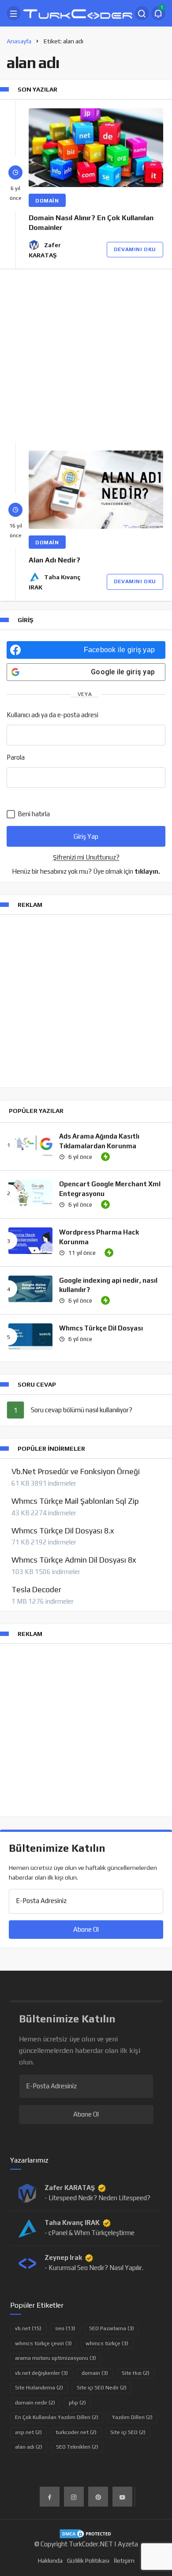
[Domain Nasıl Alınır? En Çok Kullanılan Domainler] (96, 148)
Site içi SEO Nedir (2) (102, 2388)
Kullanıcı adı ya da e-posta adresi (52, 715)
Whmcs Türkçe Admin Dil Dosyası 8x (74, 1560)
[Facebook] (50, 2497)
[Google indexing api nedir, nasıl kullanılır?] (30, 1289)
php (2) (77, 2403)
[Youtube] (122, 2497)
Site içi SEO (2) (128, 2432)
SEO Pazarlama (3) (112, 2328)
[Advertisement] (86, 355)
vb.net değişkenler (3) (41, 2373)
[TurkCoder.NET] (78, 13)
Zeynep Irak (63, 2257)
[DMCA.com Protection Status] (86, 2533)
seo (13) (65, 2328)
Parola (16, 757)
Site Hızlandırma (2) (39, 2388)
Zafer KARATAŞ (70, 2188)
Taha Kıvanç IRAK (72, 2222)
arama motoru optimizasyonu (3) (56, 2358)
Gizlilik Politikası (88, 2561)
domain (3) (95, 2373)
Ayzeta (128, 2544)
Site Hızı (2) (136, 2373)
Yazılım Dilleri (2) (132, 2417)
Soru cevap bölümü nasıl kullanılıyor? (82, 1410)
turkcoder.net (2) (76, 2432)
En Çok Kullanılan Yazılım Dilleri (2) (57, 2417)
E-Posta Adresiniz (41, 1901)
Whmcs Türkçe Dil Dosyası (101, 1328)
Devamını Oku (135, 249)
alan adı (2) (29, 2447)
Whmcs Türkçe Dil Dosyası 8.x (63, 1531)
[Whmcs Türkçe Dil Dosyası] (30, 1337)
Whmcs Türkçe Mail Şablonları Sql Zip (75, 1501)
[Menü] (14, 13)
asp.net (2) (28, 2432)
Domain (47, 201)
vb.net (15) (28, 2328)
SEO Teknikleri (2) (77, 2447)
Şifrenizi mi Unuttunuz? (86, 857)
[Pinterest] (98, 2497)
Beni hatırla (33, 814)
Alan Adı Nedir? (54, 560)
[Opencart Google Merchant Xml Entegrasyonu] (30, 1193)
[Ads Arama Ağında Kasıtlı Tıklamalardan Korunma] (30, 1145)
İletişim (124, 2561)
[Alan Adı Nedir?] (96, 490)
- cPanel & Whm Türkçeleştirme (90, 2233)
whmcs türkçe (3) (107, 2343)
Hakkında (50, 2561)
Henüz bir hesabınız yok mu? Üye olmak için (86, 871)
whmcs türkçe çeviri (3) (43, 2343)
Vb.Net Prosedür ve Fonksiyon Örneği (76, 1471)
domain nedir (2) (35, 2403)
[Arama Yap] (142, 13)
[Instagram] (74, 2497)
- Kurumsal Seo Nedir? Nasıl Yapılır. (94, 2268)
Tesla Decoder (36, 1590)
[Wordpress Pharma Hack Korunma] (30, 1241)
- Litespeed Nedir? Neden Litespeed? (97, 2198)
